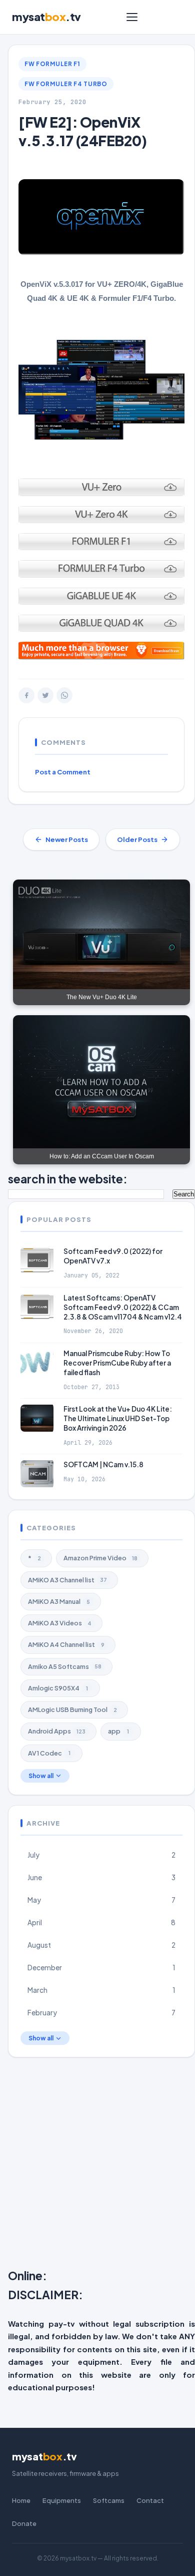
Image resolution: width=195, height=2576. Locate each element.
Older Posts (137, 839)
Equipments (62, 2500)
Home (21, 2500)
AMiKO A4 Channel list (66, 1644)
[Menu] (132, 17)
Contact (150, 2500)
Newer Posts (67, 839)
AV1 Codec (49, 1753)
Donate (24, 2523)
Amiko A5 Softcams (65, 1666)
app (118, 1731)
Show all (41, 1776)
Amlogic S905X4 (58, 1688)
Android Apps (57, 1731)
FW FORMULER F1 (52, 64)
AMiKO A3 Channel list (67, 1580)
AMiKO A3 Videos (60, 1623)
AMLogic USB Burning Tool (72, 1709)
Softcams (109, 2500)
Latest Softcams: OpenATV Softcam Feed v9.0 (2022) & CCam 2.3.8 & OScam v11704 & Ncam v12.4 (123, 1307)
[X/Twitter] (45, 695)
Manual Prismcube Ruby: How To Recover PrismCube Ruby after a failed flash (117, 1363)
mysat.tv (46, 17)
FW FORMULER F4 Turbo (66, 84)
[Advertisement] (97, 2165)
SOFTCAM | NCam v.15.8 (103, 1464)
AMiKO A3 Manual (59, 1601)
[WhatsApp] (64, 695)
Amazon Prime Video (100, 1558)
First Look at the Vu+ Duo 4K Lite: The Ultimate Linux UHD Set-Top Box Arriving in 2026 (118, 1418)
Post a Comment (63, 772)
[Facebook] (26, 695)
